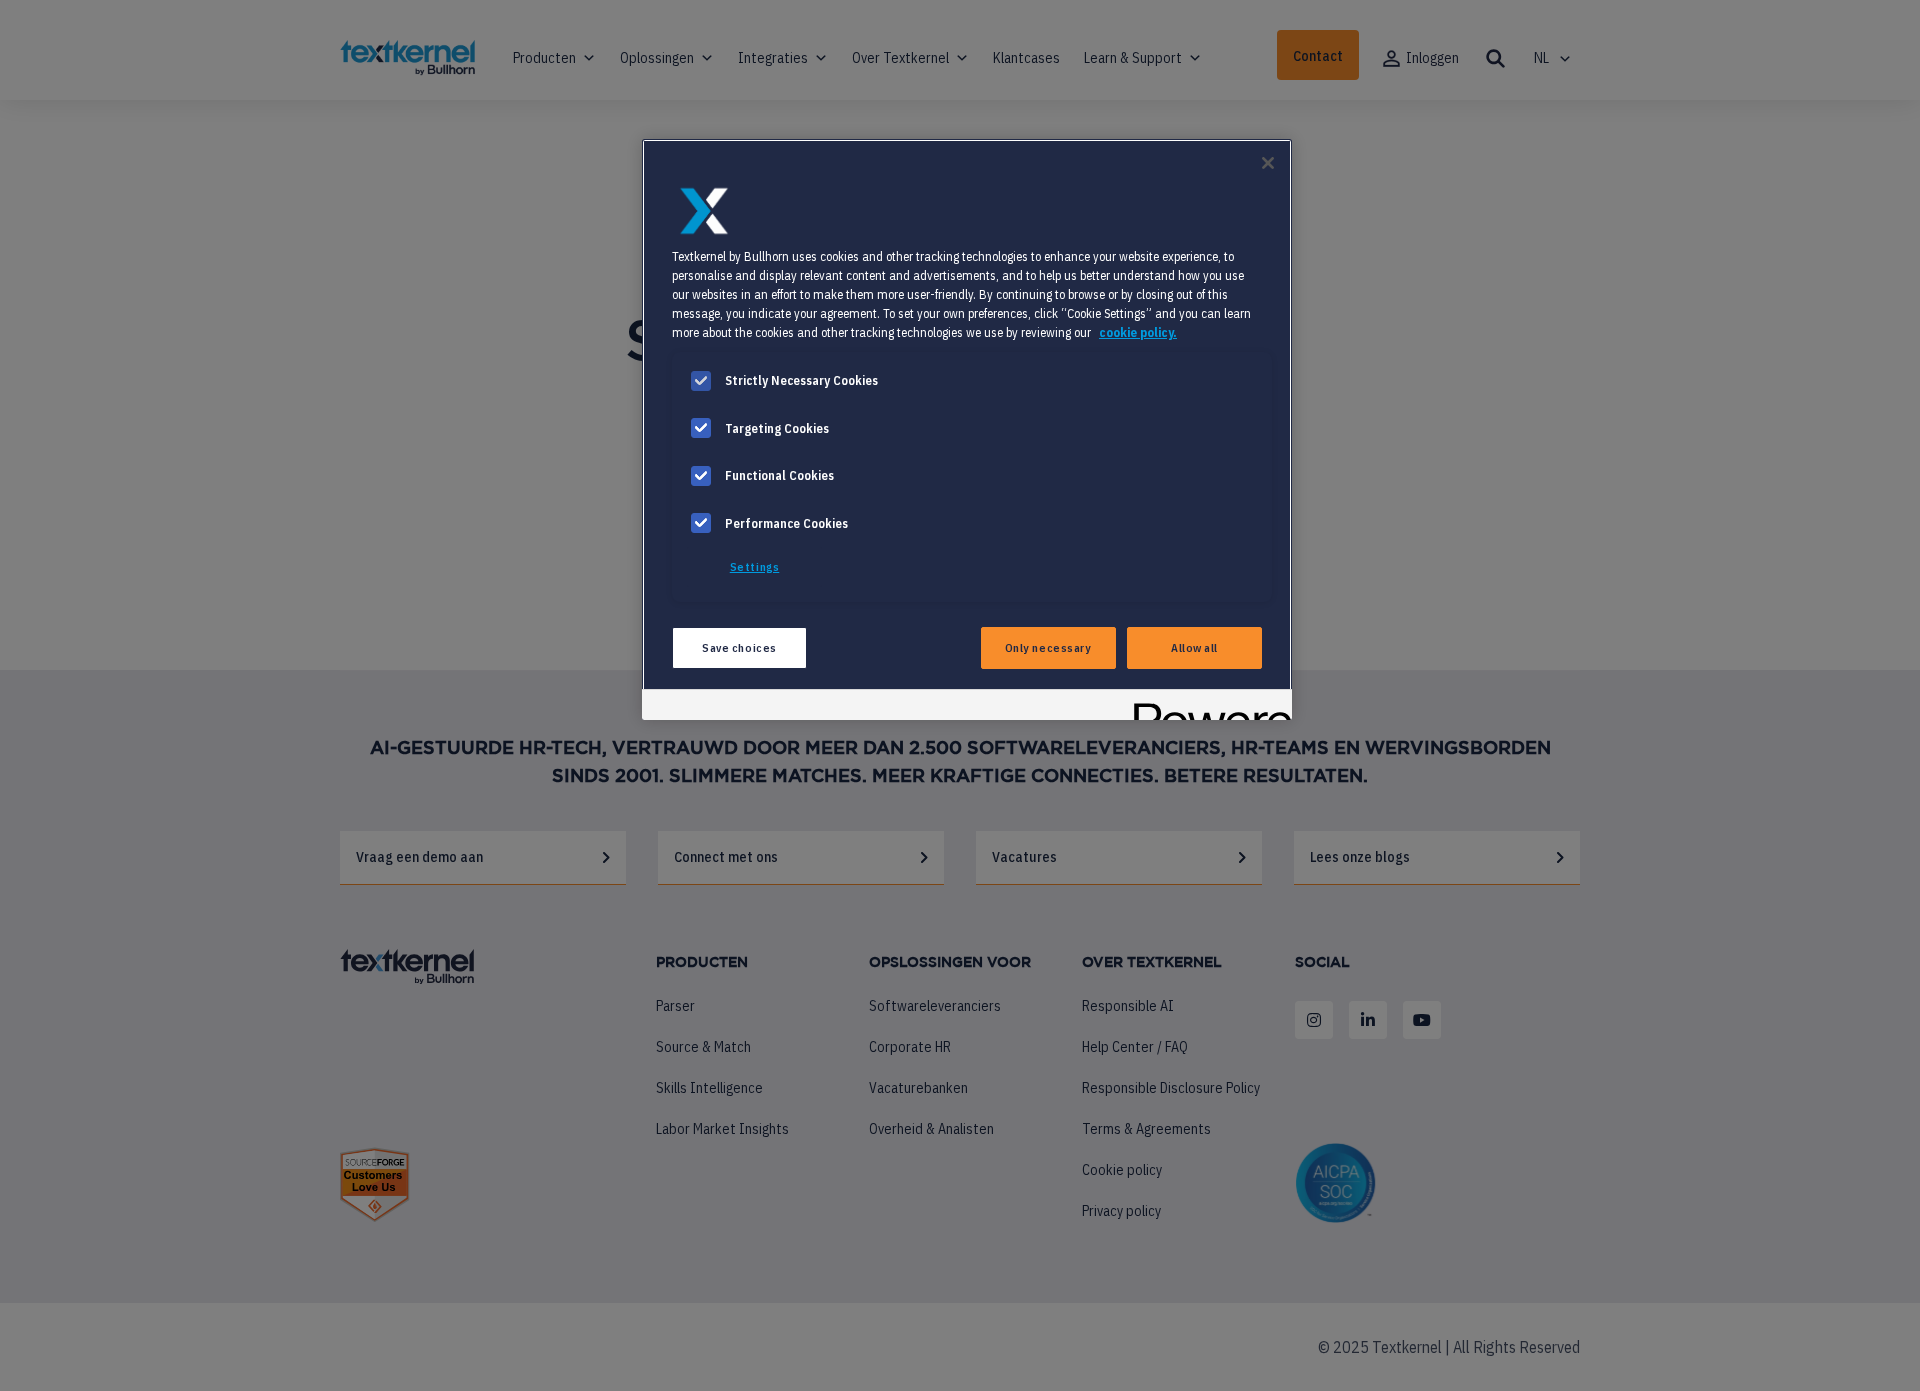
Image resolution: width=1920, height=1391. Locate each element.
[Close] (1268, 163)
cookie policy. (1138, 332)
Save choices (739, 647)
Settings (755, 566)
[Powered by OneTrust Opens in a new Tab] (1206, 707)
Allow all (1194, 647)
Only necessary (1048, 647)
